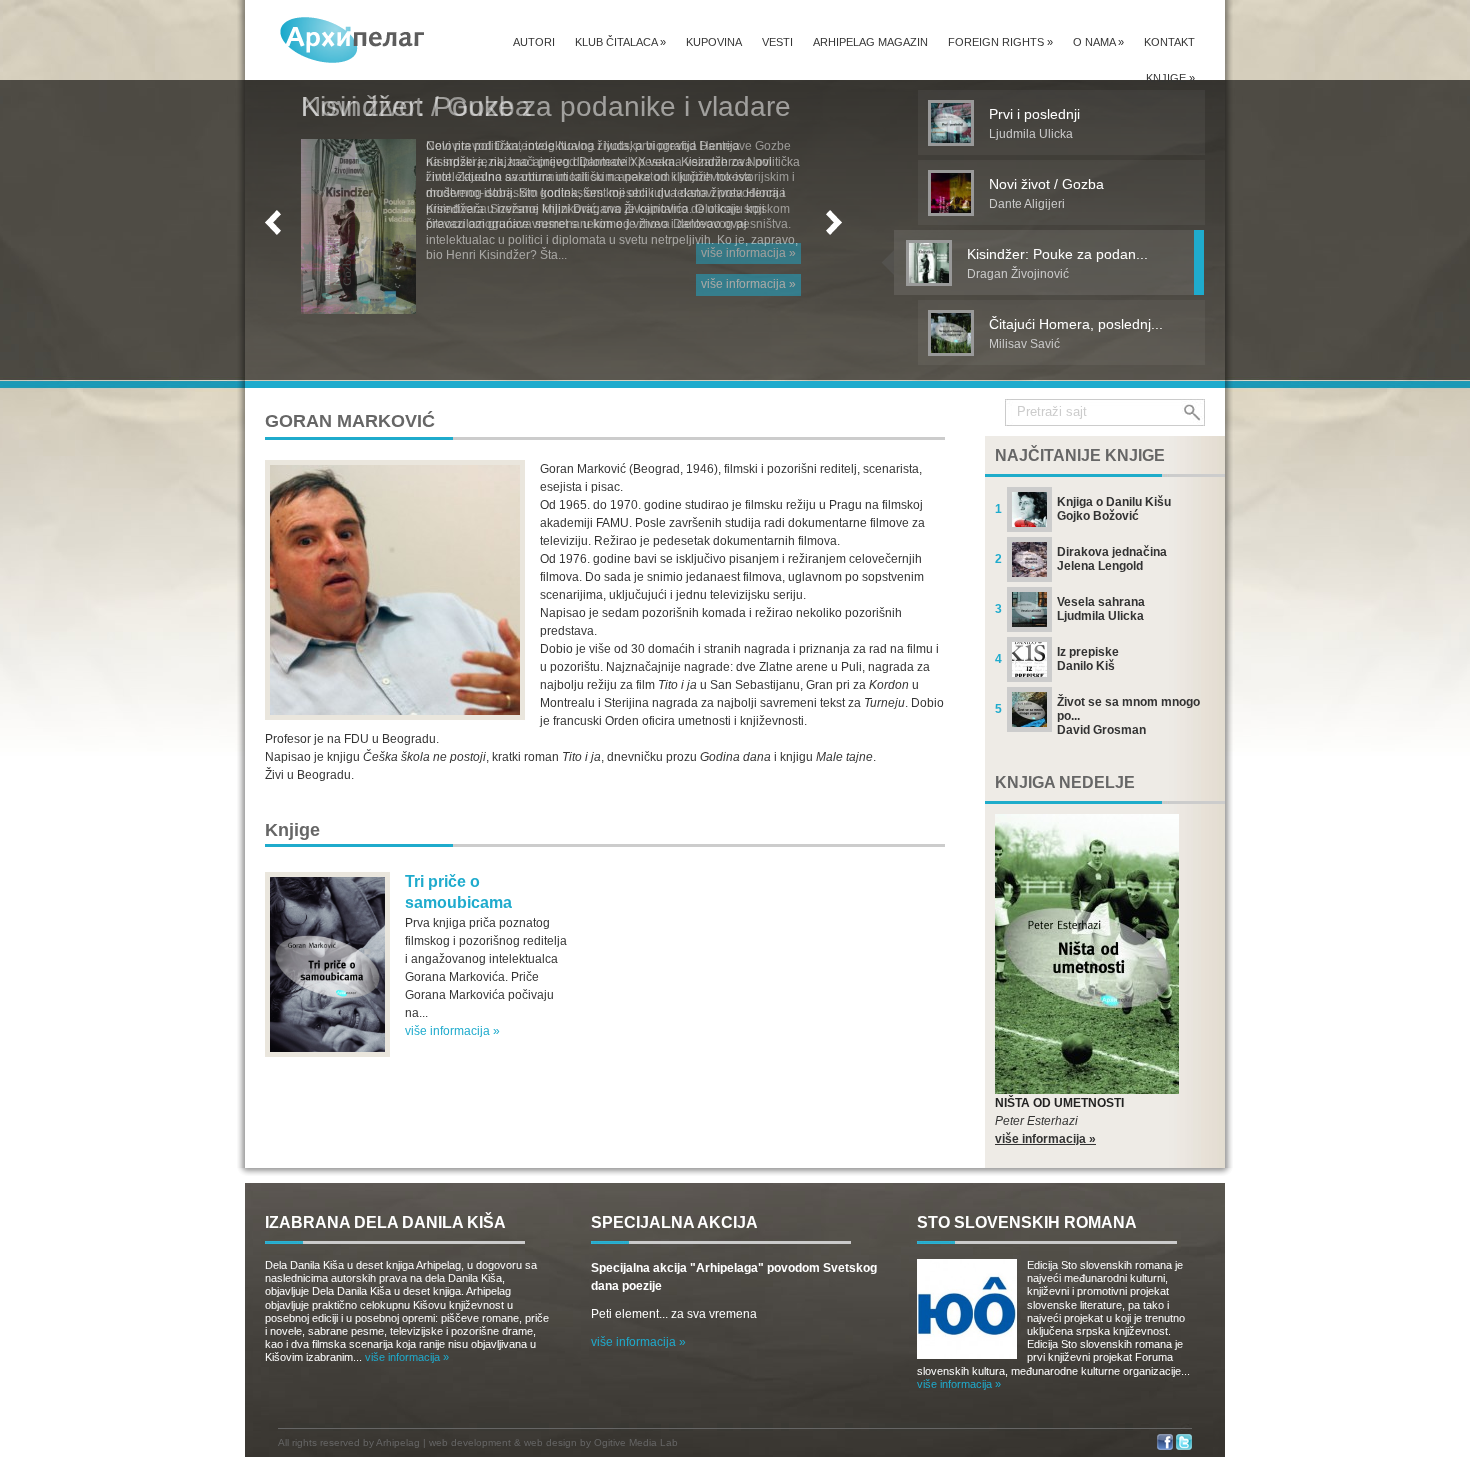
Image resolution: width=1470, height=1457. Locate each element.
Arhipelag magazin (870, 42)
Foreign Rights (1000, 42)
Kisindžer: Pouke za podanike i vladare (546, 106)
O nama (1098, 42)
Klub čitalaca (620, 42)
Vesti (777, 42)
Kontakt (1169, 42)
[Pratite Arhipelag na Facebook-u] (1165, 1446)
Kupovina (714, 42)
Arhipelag (398, 1442)
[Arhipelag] (353, 39)
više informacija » (748, 284)
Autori (534, 42)
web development (470, 1442)
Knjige (1170, 78)
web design (550, 1442)
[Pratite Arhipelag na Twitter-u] (1184, 1446)
